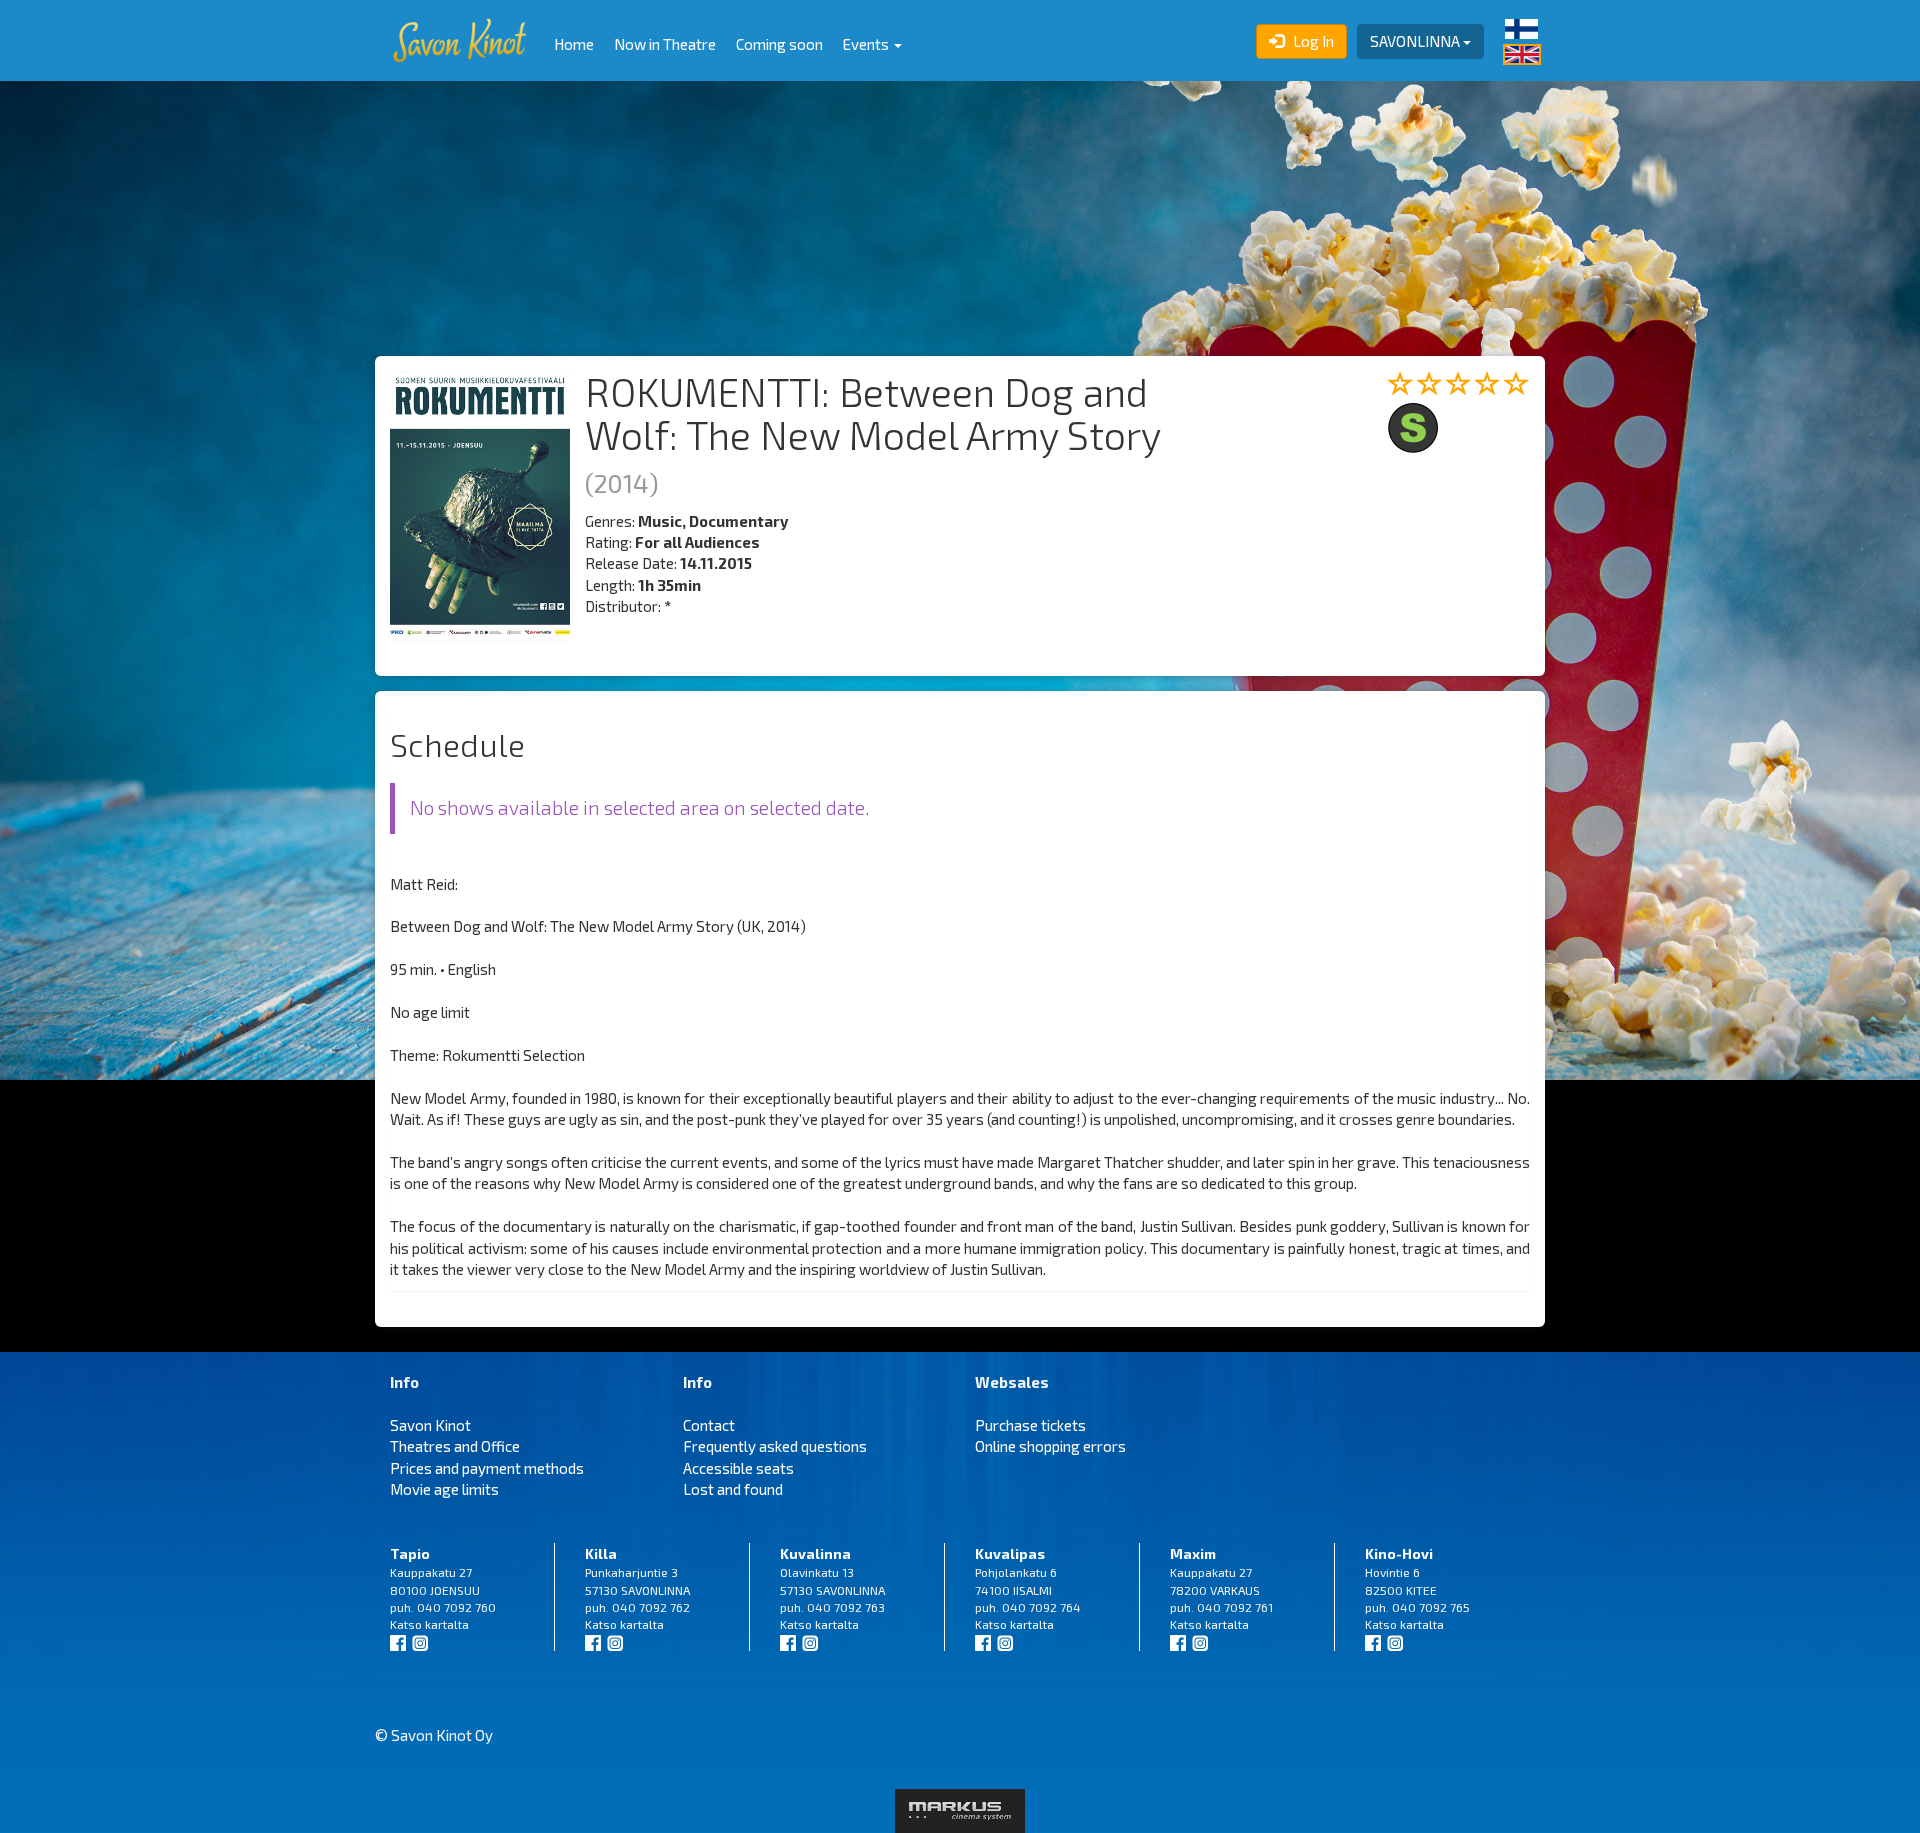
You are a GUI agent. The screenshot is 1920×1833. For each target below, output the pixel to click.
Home (574, 44)
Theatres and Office (455, 1446)
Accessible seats (738, 1468)
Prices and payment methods (487, 1468)
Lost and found (733, 1489)
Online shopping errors (1050, 1446)
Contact (709, 1425)
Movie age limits (444, 1489)
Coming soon (779, 44)
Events (867, 44)
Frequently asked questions (775, 1446)
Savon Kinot (430, 1425)
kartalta (447, 1624)
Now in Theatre (665, 44)
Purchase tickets (1030, 1425)
